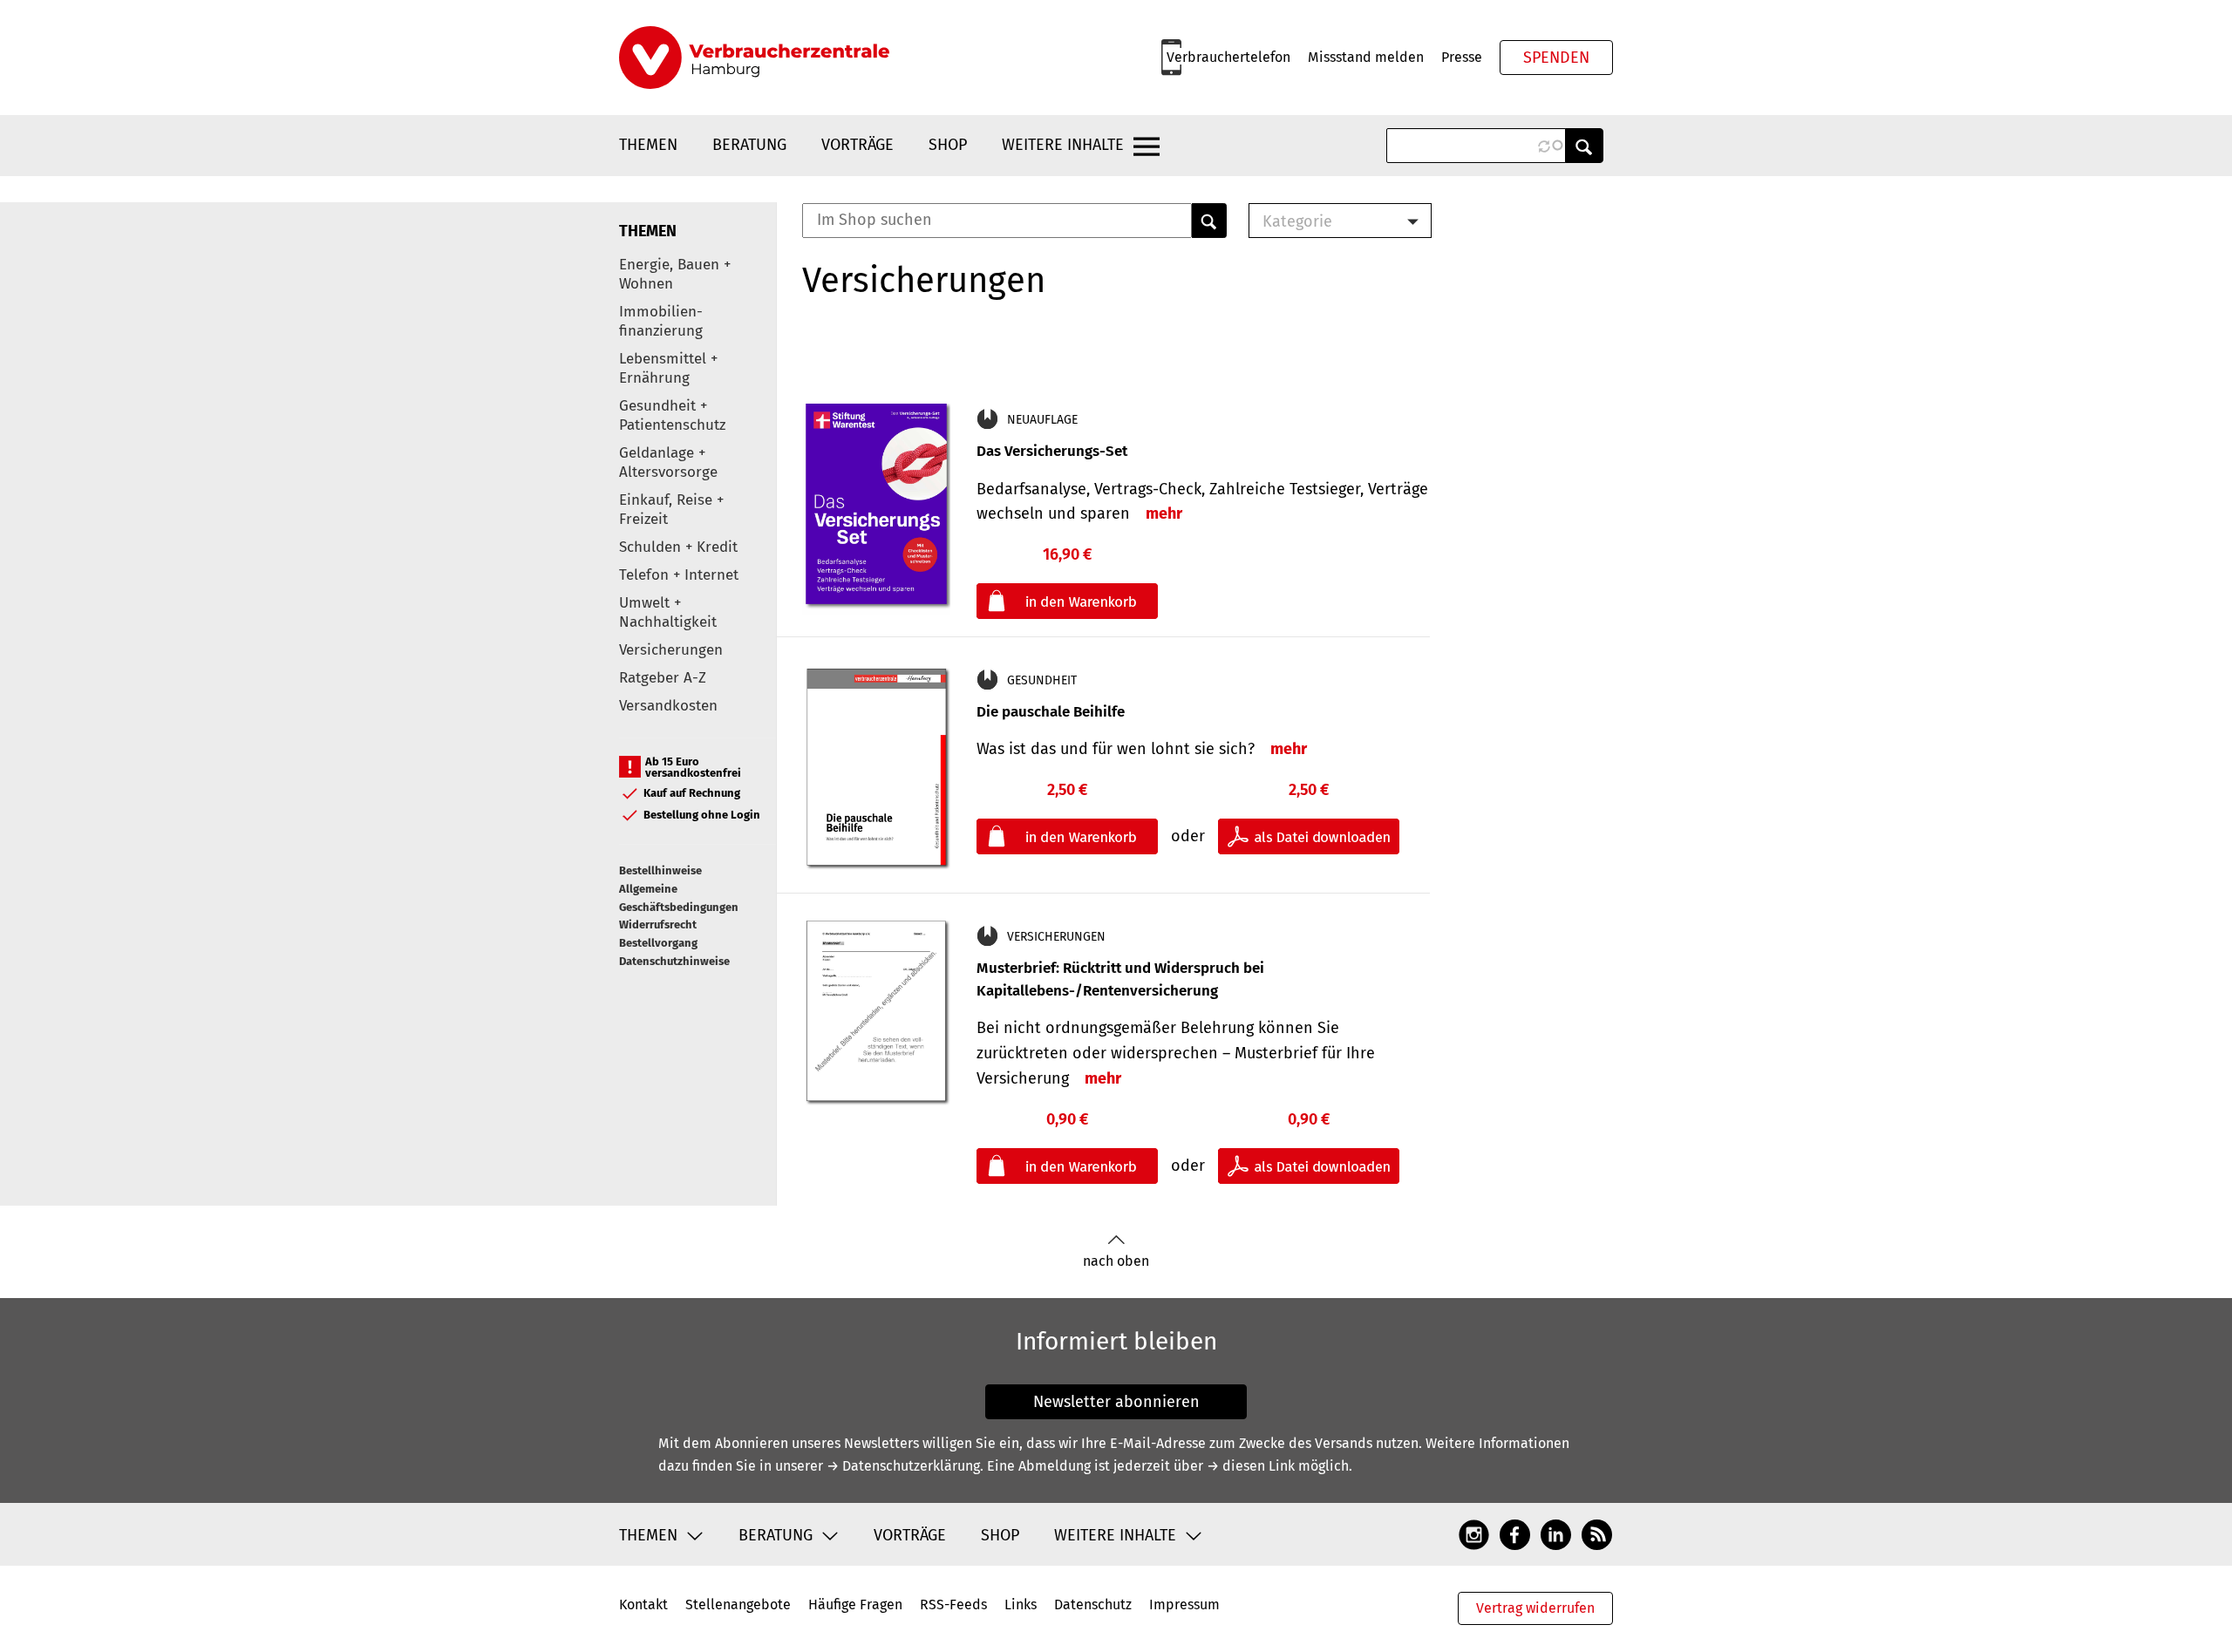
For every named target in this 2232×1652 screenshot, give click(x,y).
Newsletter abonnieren (1116, 1402)
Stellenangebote (738, 1604)
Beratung (749, 145)
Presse (1462, 57)
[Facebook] (1515, 1534)
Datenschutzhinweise (674, 961)
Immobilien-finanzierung (661, 321)
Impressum (1184, 1604)
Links (1021, 1604)
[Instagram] (1474, 1534)
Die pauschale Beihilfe (1051, 712)
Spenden (1556, 58)
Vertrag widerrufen (1535, 1608)
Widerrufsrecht (658, 925)
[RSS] (1597, 1534)
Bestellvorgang (658, 943)
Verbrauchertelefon (1228, 57)
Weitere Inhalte (1063, 145)
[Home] (754, 58)
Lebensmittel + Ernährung (668, 368)
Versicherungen (671, 650)
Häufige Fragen (855, 1604)
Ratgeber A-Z (663, 678)
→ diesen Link (1251, 1466)
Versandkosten (668, 706)
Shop (948, 145)
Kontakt (643, 1604)
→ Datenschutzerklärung (903, 1466)
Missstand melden (1366, 57)
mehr (1164, 513)
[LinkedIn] (1556, 1534)
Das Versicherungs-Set (1052, 451)
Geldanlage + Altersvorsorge (668, 462)
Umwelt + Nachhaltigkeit (668, 612)
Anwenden (1584, 146)
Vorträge (857, 145)
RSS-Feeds (953, 1604)
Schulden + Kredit (678, 547)
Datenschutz (1093, 1604)
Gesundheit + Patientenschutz (672, 415)
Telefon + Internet (679, 575)
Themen (648, 145)
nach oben (1116, 1261)
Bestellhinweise (660, 870)
